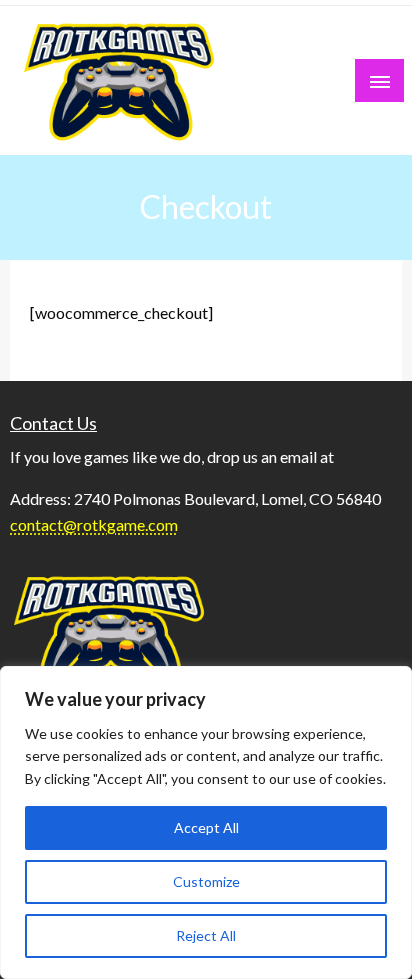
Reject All (206, 935)
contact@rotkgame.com (94, 524)
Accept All (206, 827)
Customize (206, 881)
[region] (206, 822)
